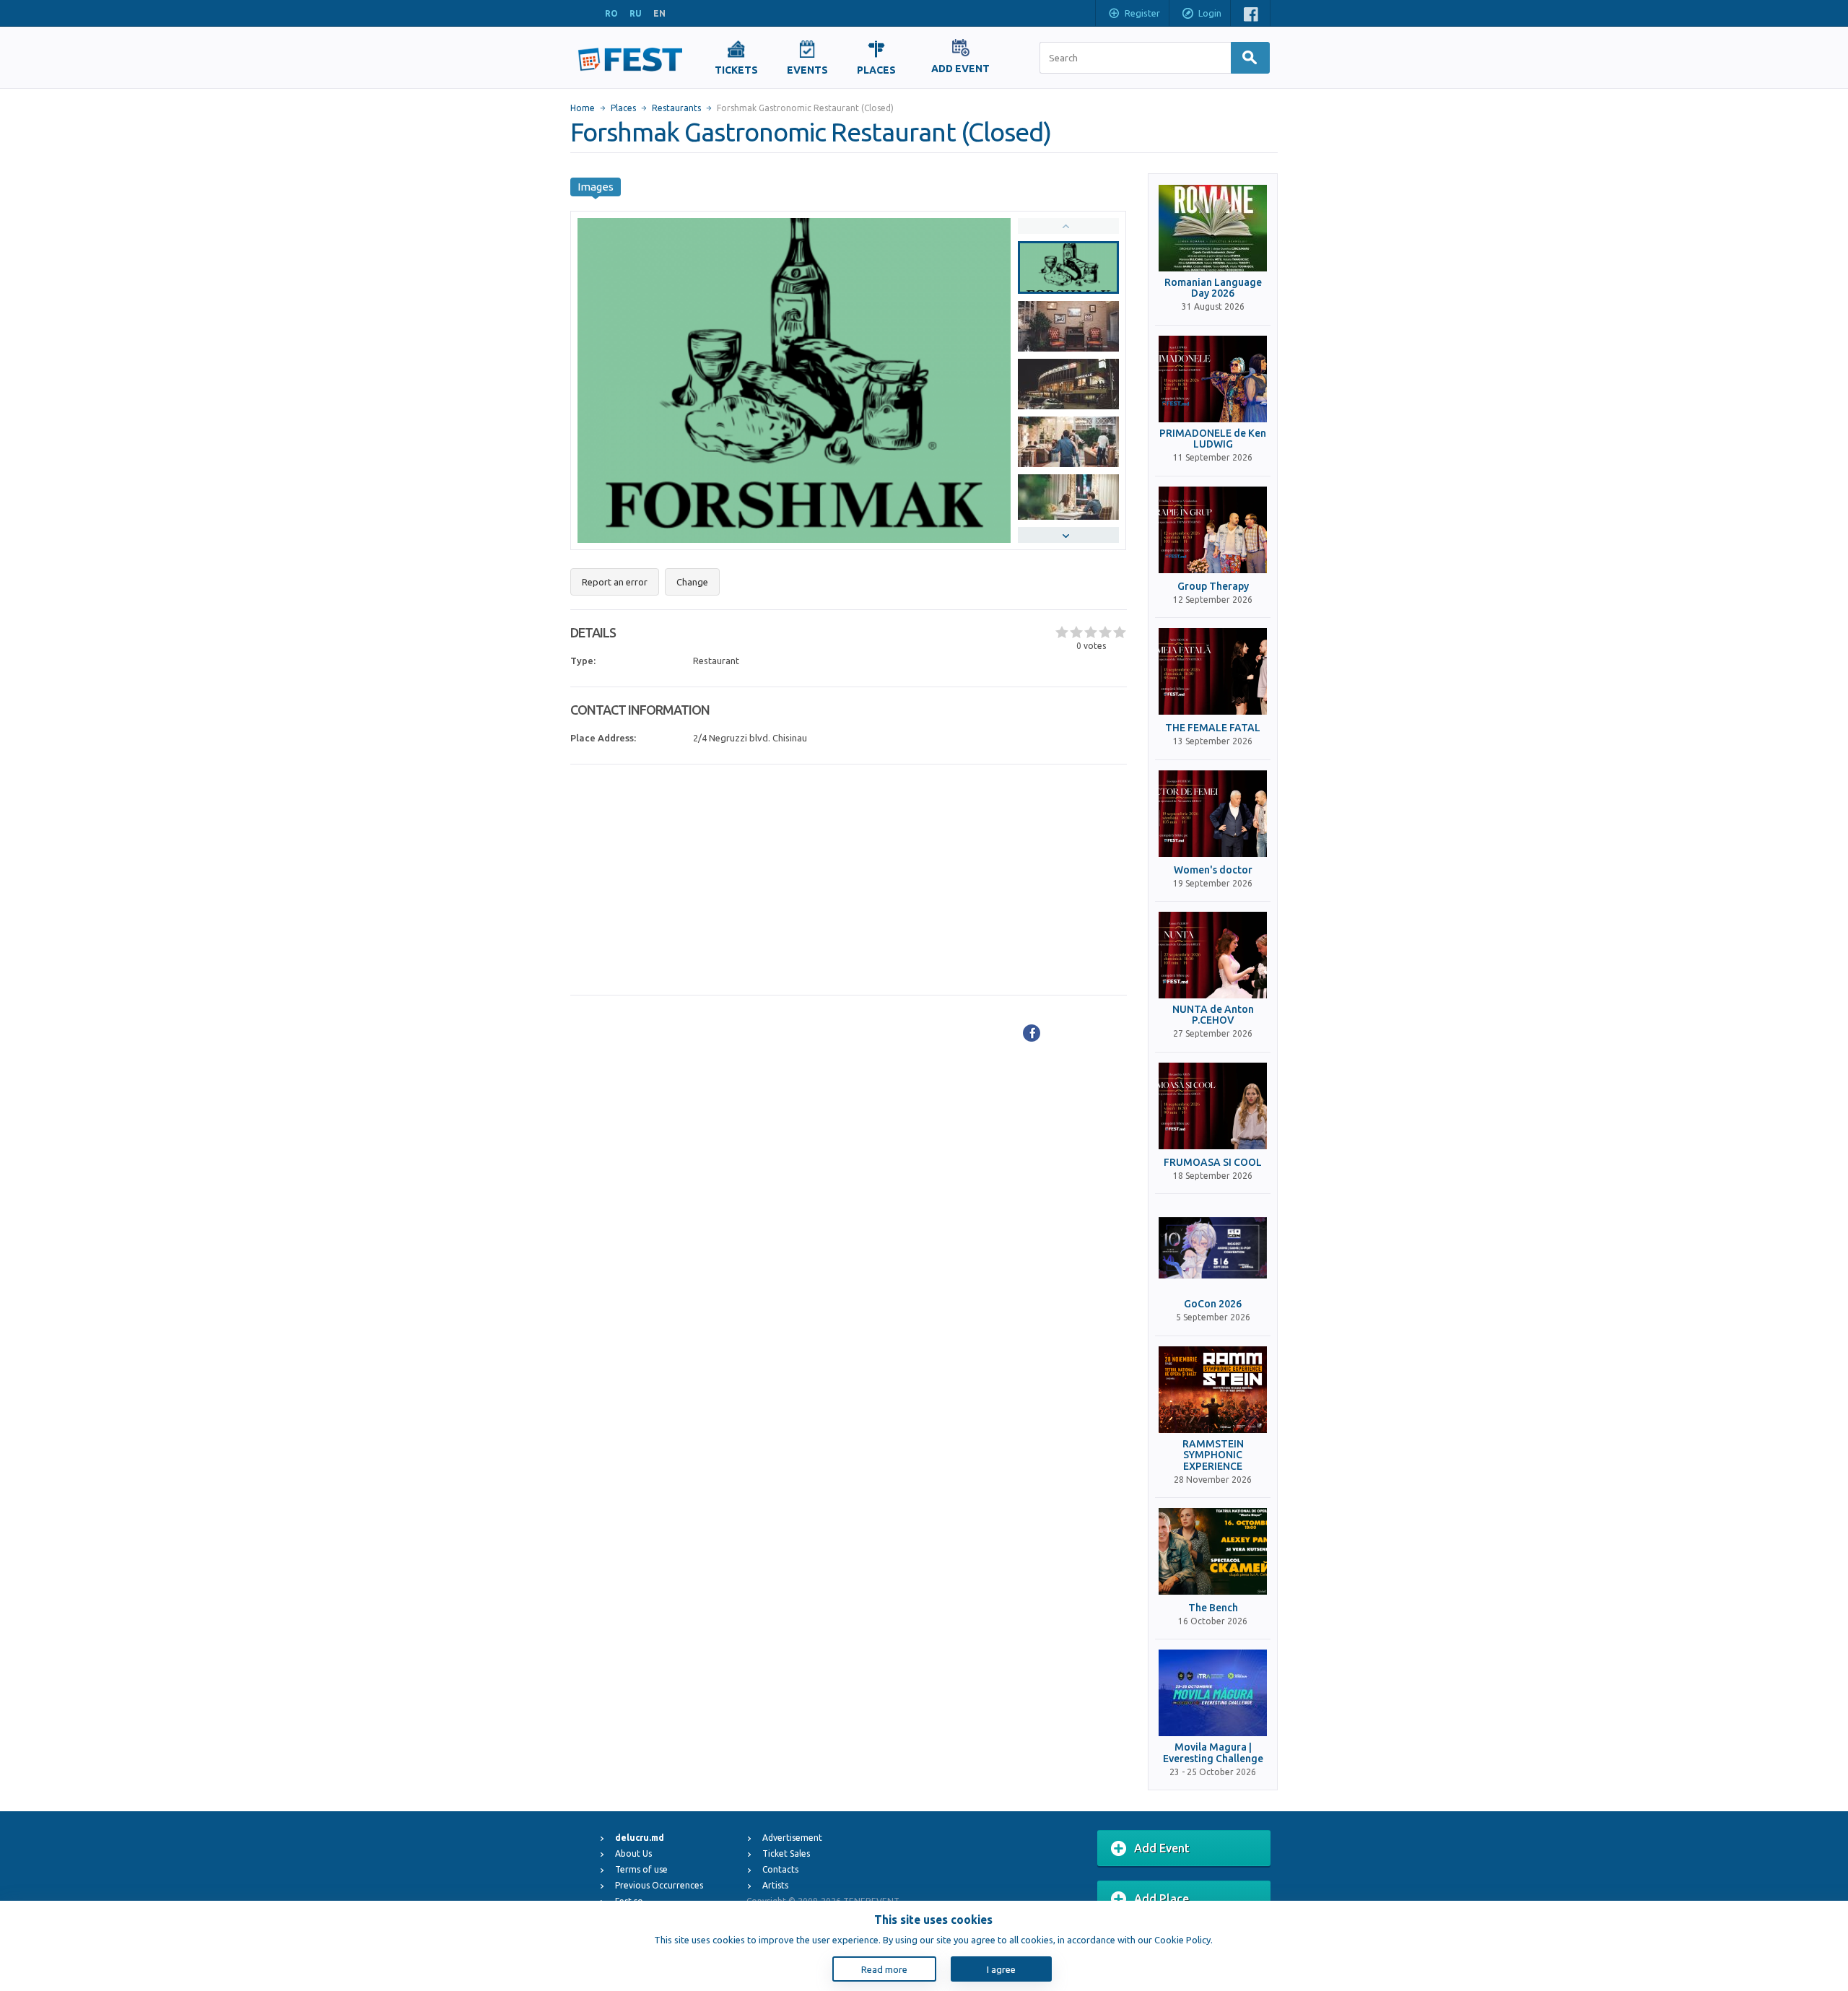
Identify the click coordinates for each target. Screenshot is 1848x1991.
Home (583, 108)
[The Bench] (1213, 1551)
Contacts (780, 1869)
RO (611, 13)
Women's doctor (1213, 870)
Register (1142, 13)
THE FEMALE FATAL (1213, 728)
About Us (633, 1853)
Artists (775, 1885)
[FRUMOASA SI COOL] (1213, 1106)
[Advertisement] (849, 880)
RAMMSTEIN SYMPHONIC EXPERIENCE (1213, 1455)
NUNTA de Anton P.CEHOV (1213, 1015)
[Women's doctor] (1213, 814)
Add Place (1161, 1899)
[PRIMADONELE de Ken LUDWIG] (1213, 379)
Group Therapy (1213, 587)
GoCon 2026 (1213, 1304)
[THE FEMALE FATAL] (1213, 671)
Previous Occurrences (659, 1885)
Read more (884, 1969)
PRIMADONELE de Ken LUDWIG (1213, 439)
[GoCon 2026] (1213, 1247)
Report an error (615, 582)
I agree (1001, 1969)
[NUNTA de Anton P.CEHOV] (1213, 955)
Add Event (1162, 1848)
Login (1210, 13)
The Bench (1213, 1608)
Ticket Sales (786, 1853)
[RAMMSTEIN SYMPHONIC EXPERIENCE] (1213, 1390)
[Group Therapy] (1213, 530)
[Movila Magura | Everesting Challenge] (1213, 1693)
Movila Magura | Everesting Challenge (1213, 1753)
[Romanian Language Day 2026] (1213, 228)
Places (623, 108)
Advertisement (792, 1838)
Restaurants (676, 108)
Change (692, 582)
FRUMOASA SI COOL (1213, 1163)
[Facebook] (1032, 1033)
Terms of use (641, 1869)
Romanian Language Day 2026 (1213, 288)
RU (636, 13)
